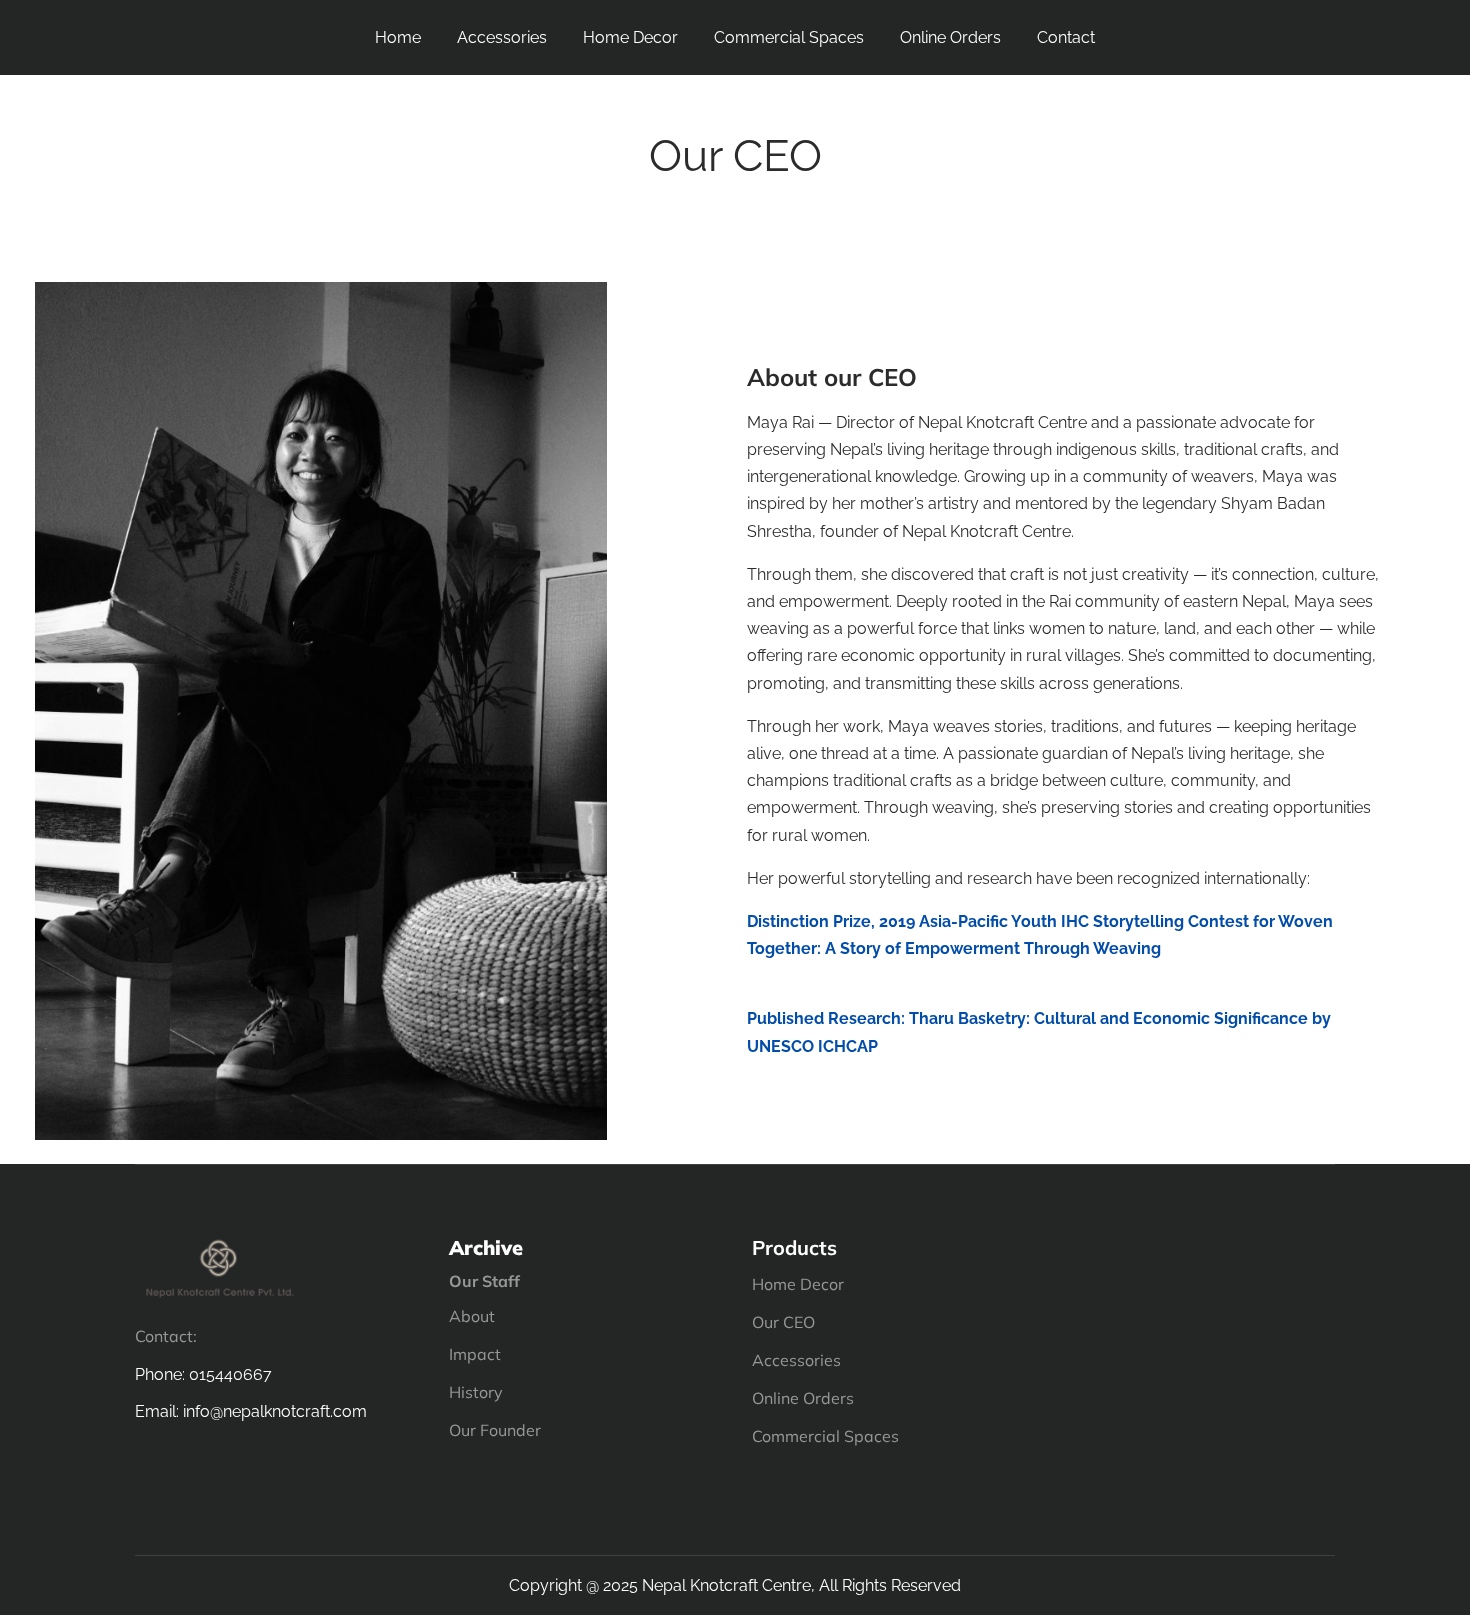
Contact (1066, 37)
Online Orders (950, 37)
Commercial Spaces (789, 37)
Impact (475, 1354)
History (476, 1392)
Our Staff (484, 1281)
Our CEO (783, 1322)
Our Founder (495, 1430)
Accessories (502, 37)
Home (398, 37)
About (472, 1316)
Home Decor (630, 37)
